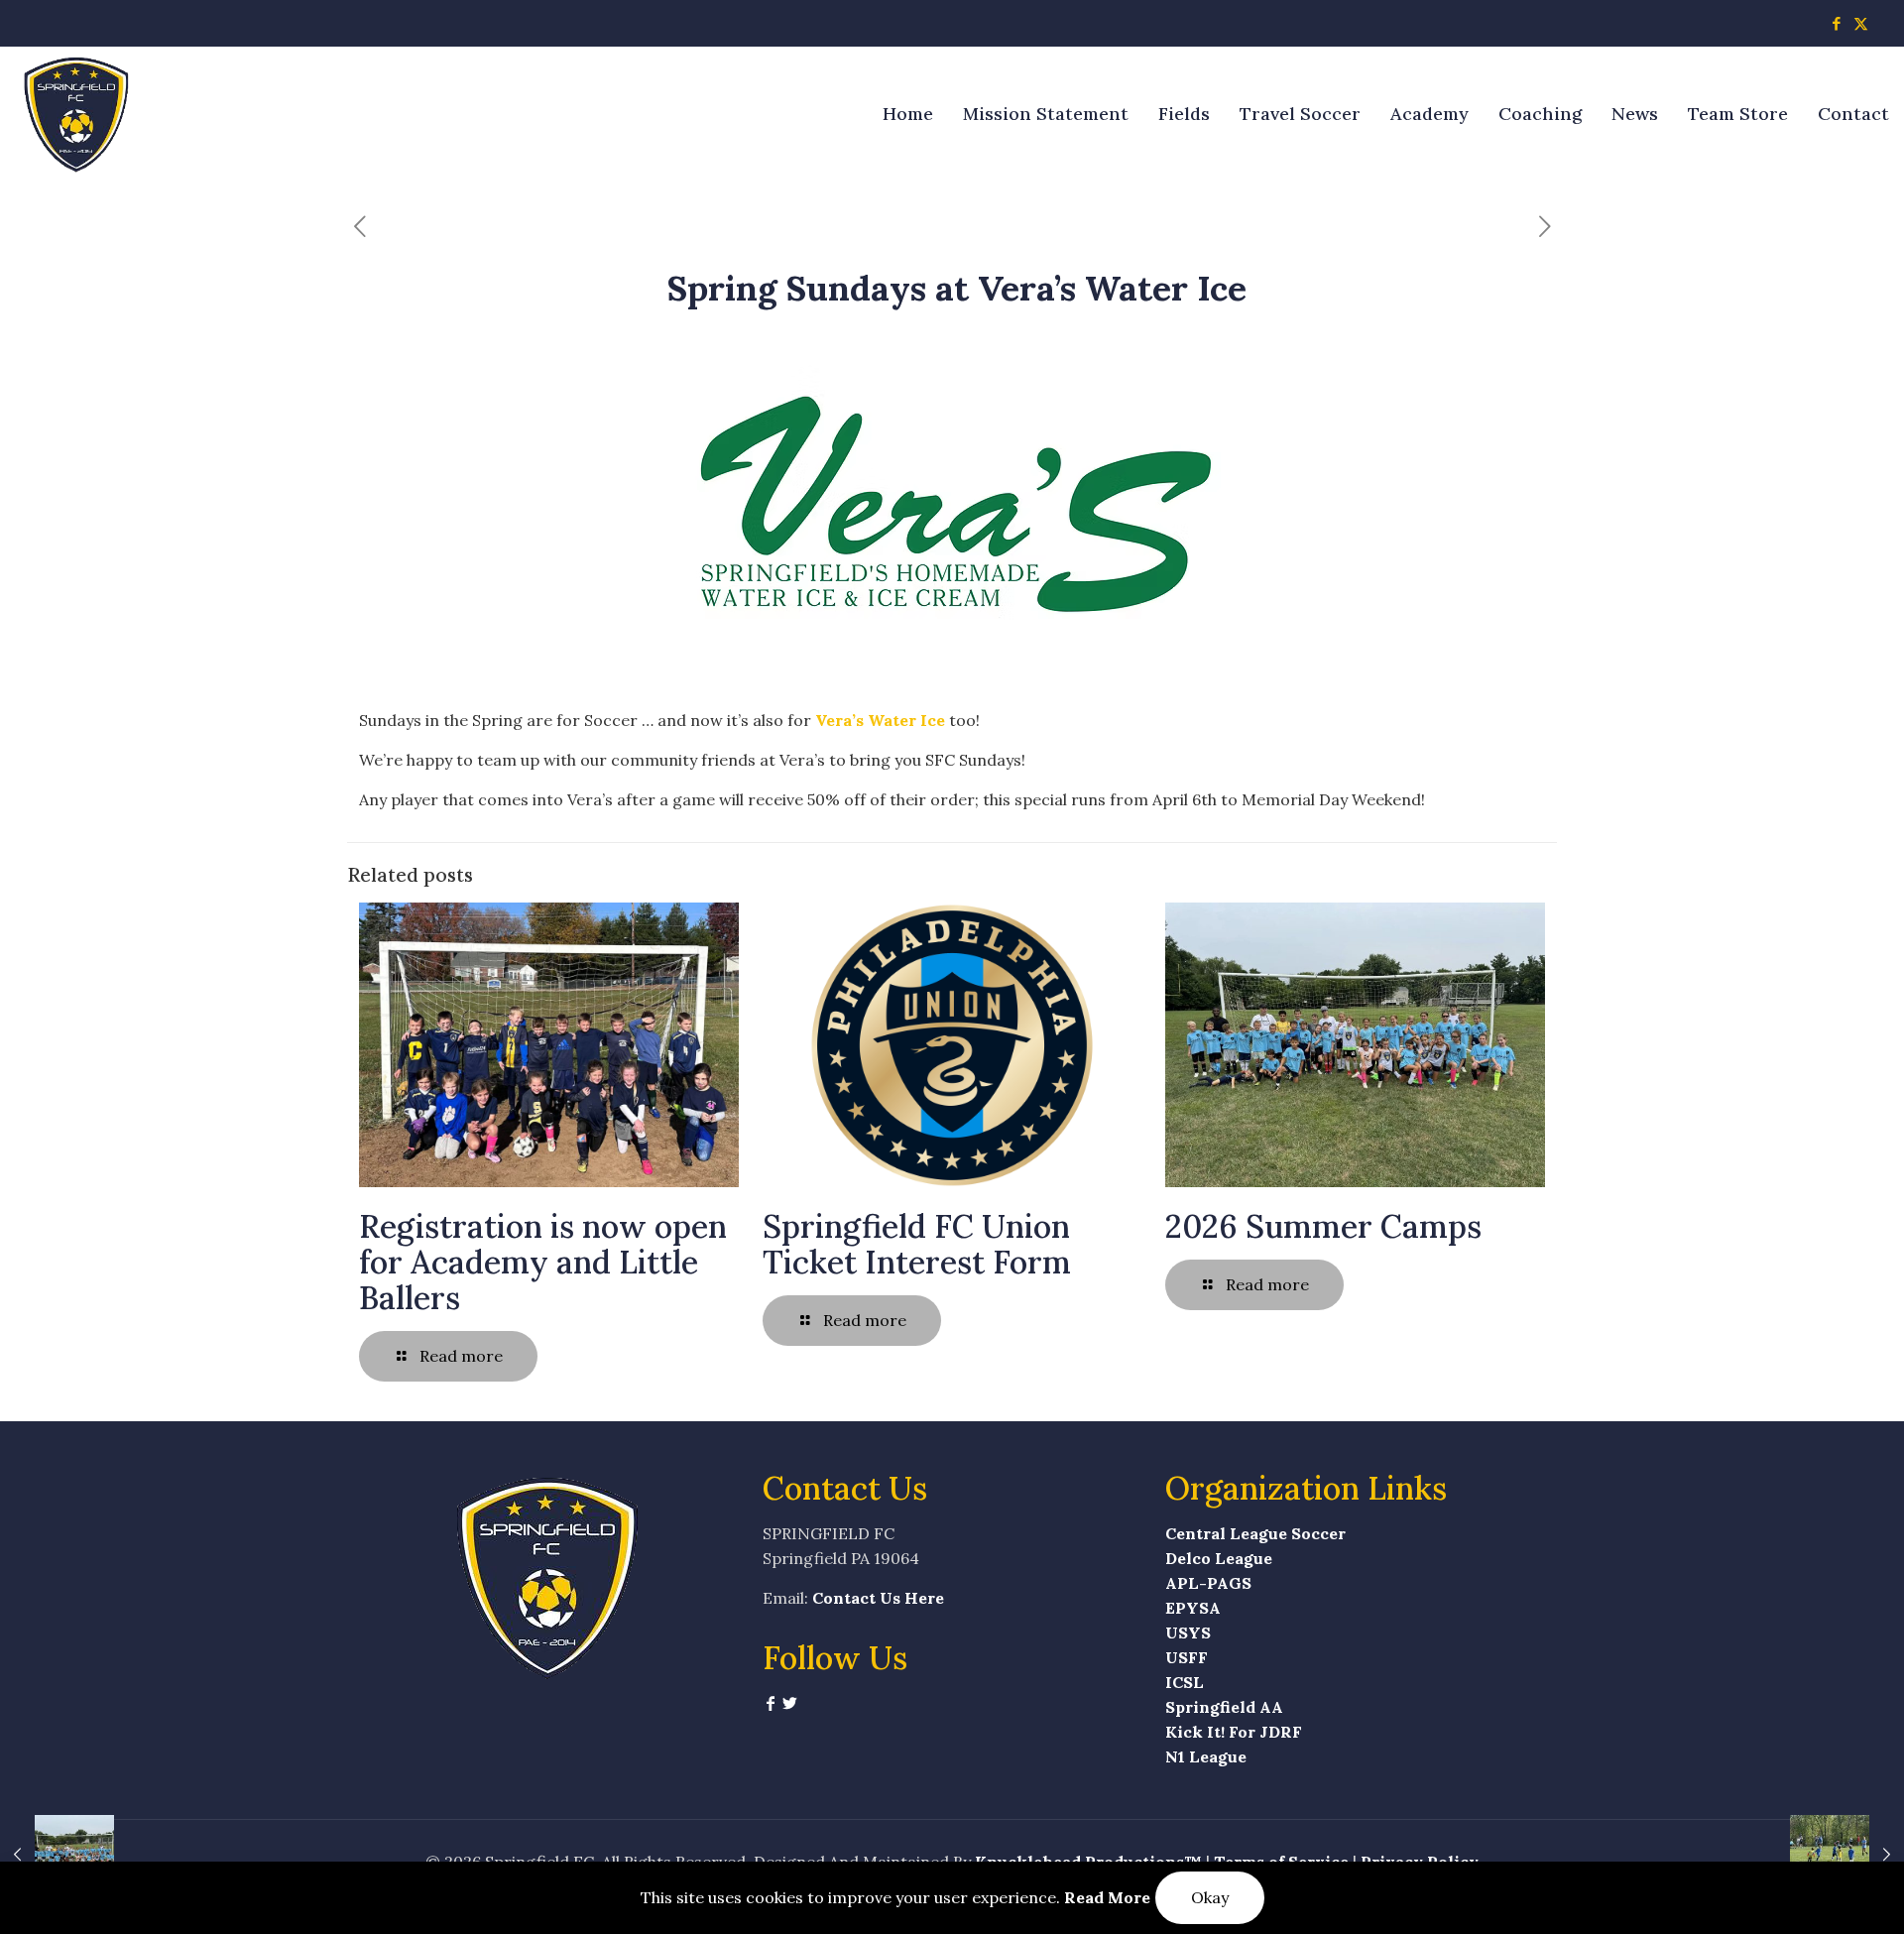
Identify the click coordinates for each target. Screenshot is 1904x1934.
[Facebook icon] (1836, 23)
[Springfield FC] (77, 114)
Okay (1210, 1897)
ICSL (1185, 1682)
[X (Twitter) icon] (1861, 23)
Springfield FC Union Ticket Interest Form (917, 1244)
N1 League (1206, 1756)
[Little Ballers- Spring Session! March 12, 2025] (1847, 1855)
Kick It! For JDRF (1234, 1732)
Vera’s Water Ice (880, 720)
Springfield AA (1224, 1707)
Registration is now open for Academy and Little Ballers (543, 1262)
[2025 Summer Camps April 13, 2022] (57, 1855)
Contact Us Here (878, 1598)
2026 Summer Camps (1323, 1226)
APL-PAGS (1208, 1583)
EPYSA (1193, 1608)
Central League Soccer (1255, 1533)
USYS (1188, 1632)
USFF (1187, 1657)
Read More (1107, 1897)
